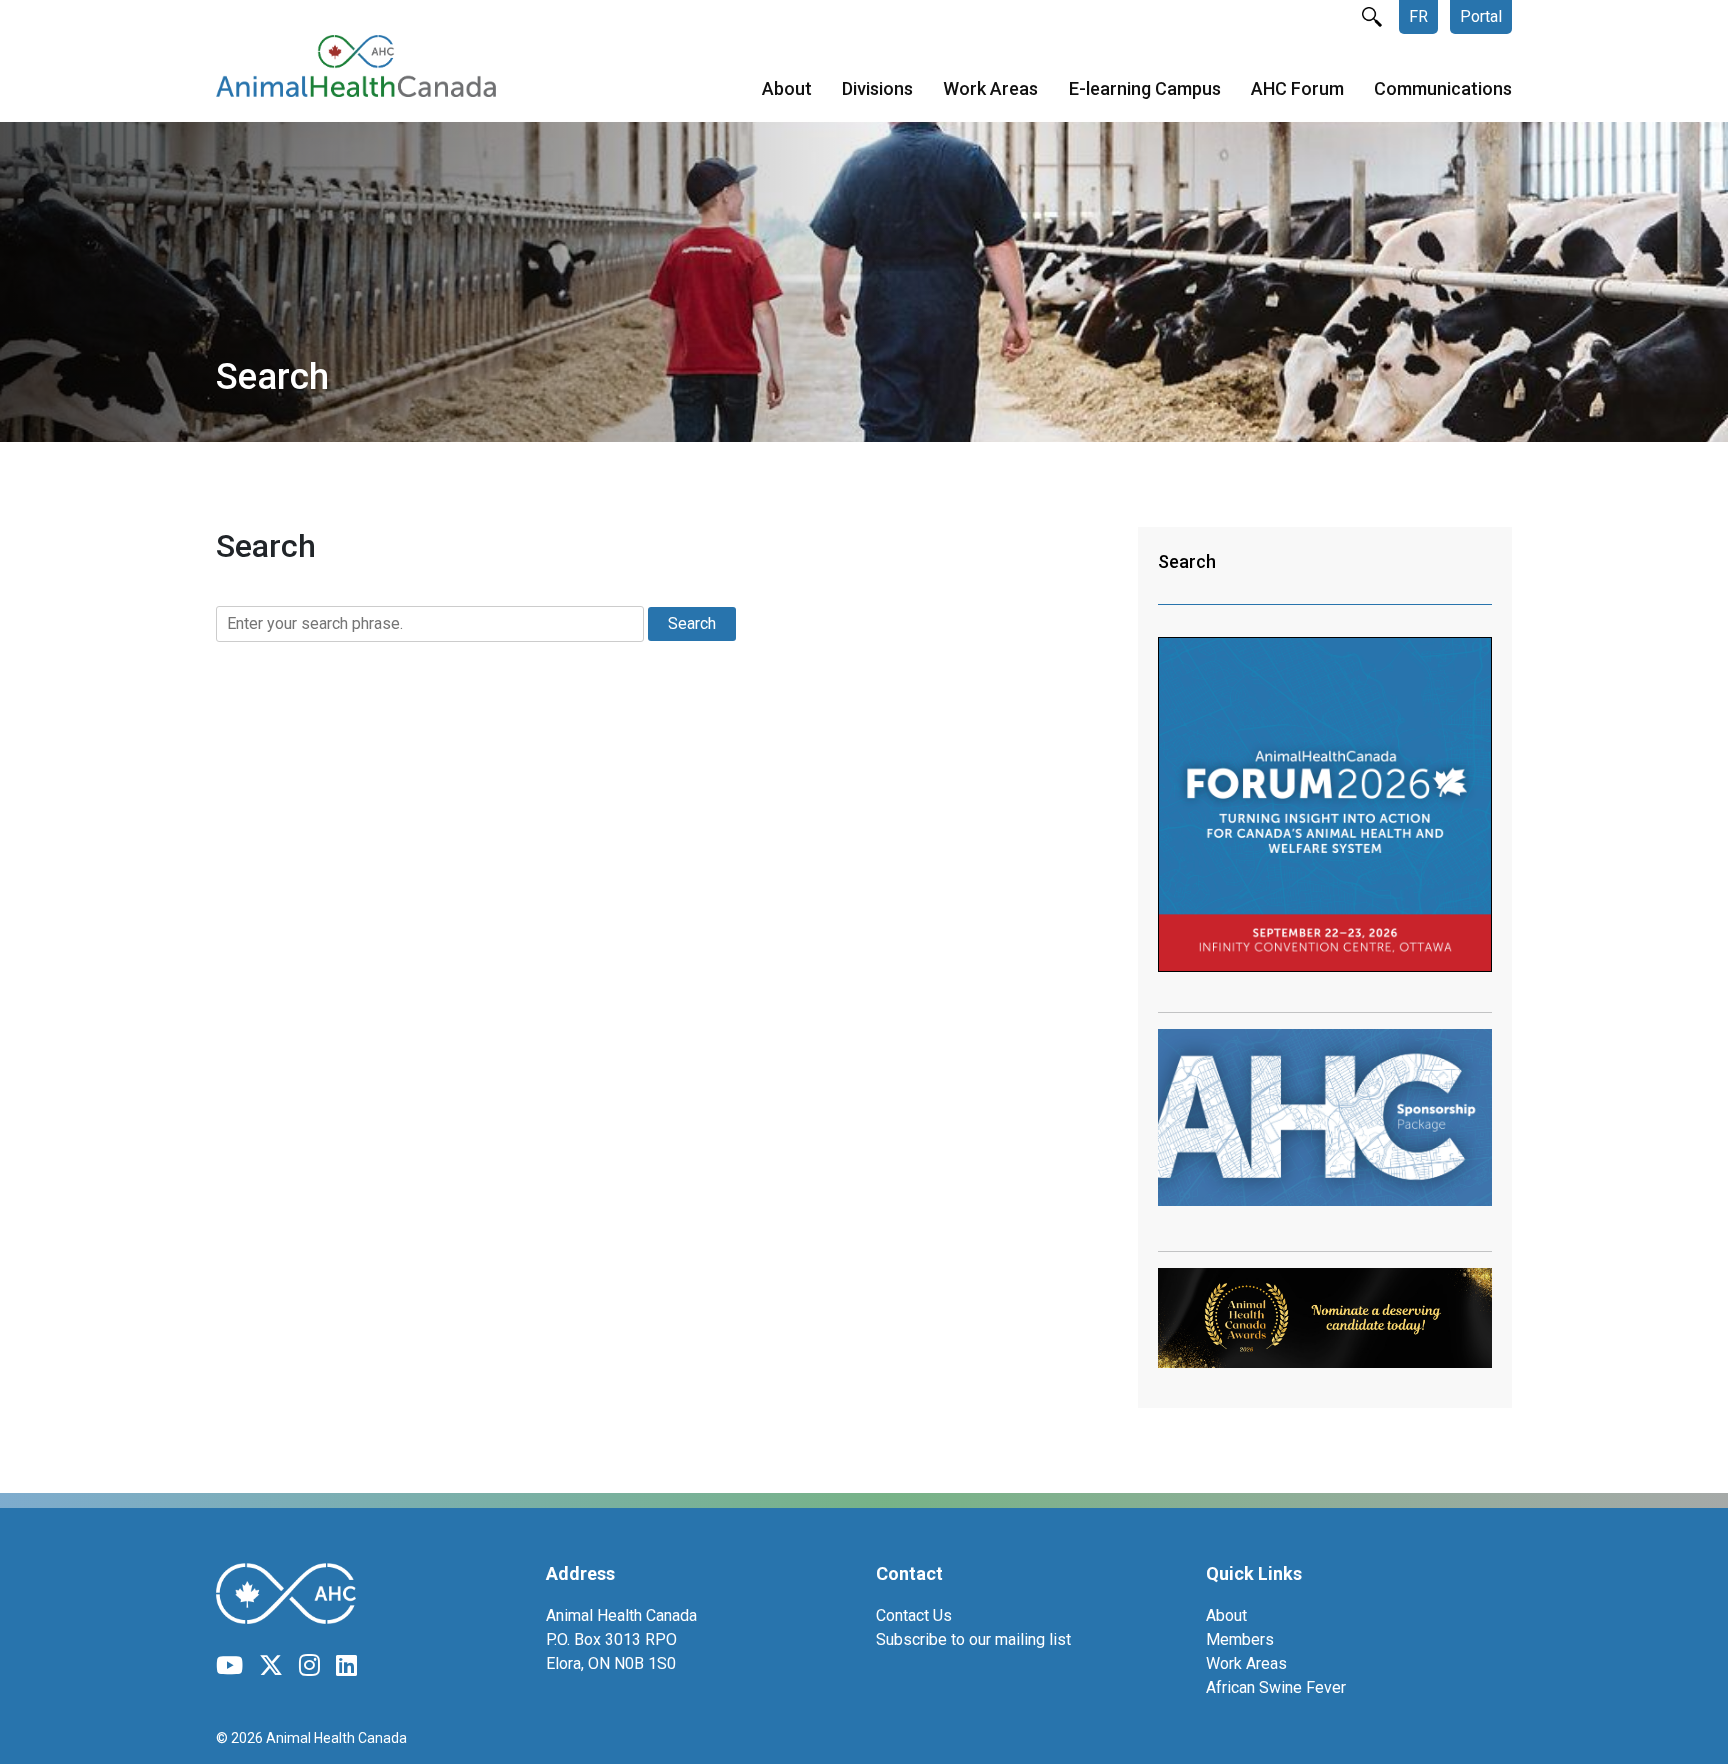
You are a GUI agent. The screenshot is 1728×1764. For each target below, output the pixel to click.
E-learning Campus (1145, 88)
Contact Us (914, 1615)
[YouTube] (229, 1666)
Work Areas (990, 88)
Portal (1481, 16)
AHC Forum (1297, 88)
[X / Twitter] (271, 1666)
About (787, 88)
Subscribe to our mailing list (973, 1639)
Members (1240, 1639)
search (1372, 17)
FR (1418, 16)
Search (1187, 561)
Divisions (877, 88)
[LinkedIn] (346, 1666)
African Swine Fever (1276, 1687)
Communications (1443, 88)
